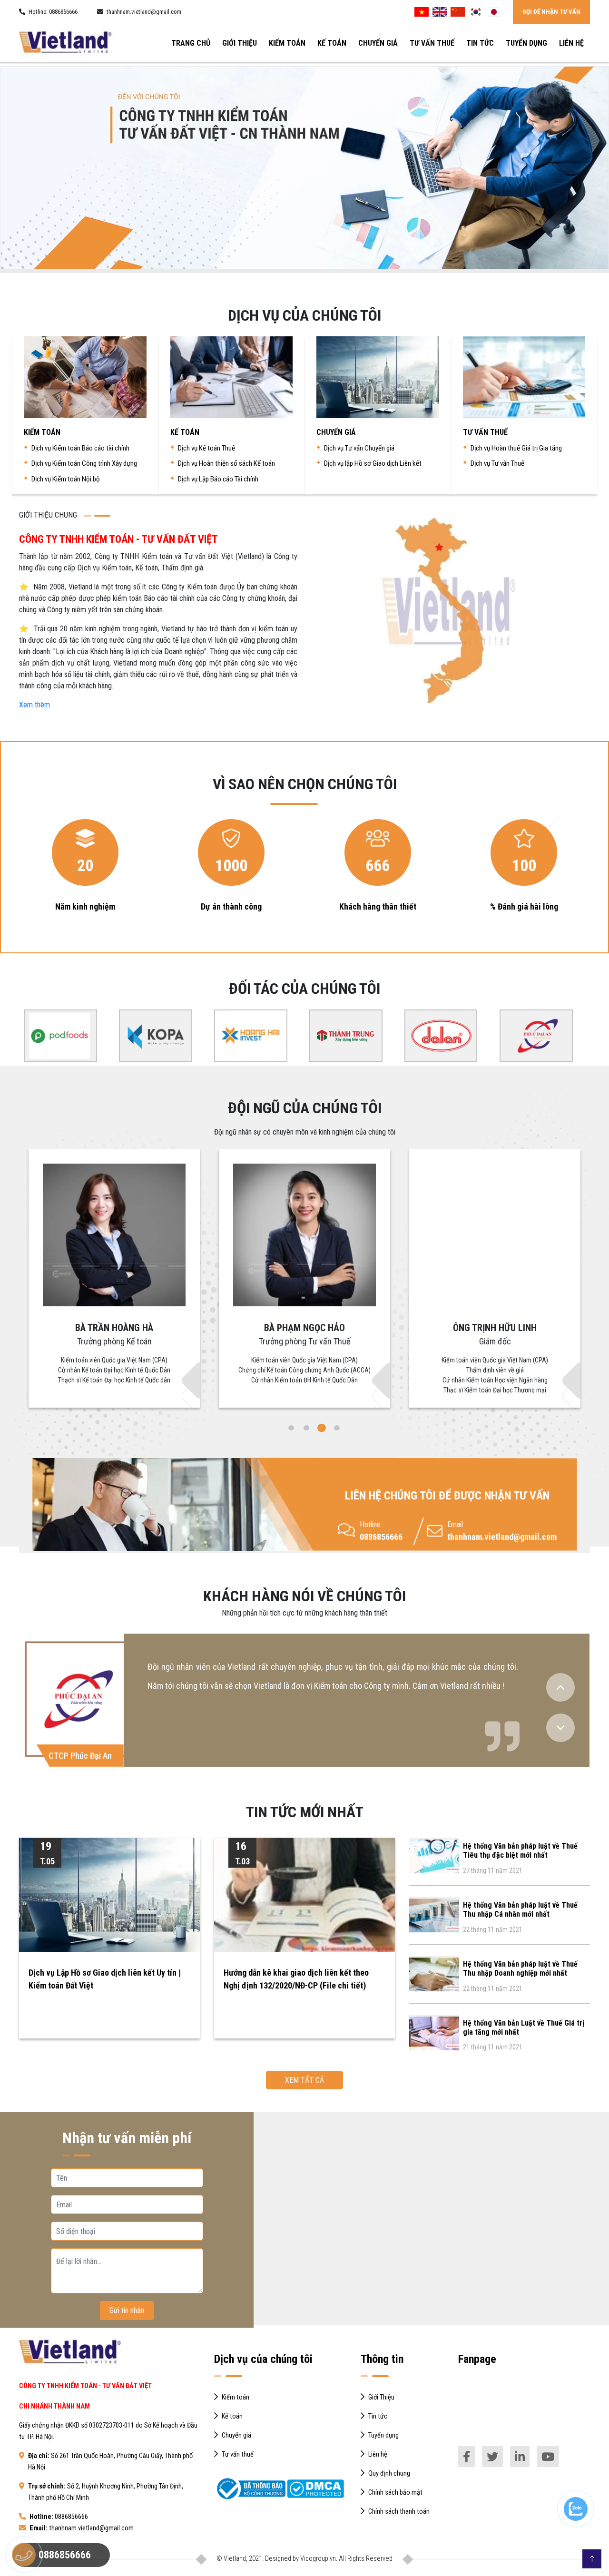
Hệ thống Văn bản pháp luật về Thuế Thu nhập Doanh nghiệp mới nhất (520, 1969)
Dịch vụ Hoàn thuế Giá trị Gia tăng (516, 448)
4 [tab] (337, 1428)
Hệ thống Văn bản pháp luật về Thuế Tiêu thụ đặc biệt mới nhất (520, 1851)
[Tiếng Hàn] (476, 12)
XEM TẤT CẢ (304, 2080)
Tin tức (480, 43)
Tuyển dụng (526, 43)
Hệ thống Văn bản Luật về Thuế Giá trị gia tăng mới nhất (524, 2027)
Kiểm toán (287, 43)
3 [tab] (322, 1428)
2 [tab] (306, 1428)
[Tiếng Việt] (422, 12)
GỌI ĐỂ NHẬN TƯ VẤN (551, 12)
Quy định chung (389, 2473)
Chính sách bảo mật (395, 2493)
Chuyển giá (378, 43)
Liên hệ (378, 2454)
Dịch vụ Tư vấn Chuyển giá (359, 448)
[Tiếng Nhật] (494, 12)
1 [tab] (291, 1428)
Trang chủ (191, 43)
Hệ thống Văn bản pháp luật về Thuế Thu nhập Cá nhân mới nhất (520, 1910)
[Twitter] (492, 2457)
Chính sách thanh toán (399, 2512)
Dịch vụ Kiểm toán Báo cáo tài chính (80, 448)
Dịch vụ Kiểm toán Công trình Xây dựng (84, 463)
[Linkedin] (520, 2457)
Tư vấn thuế (432, 43)
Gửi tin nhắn (127, 2310)
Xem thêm (34, 705)
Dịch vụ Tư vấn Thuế (497, 463)
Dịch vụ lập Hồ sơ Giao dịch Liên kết (373, 463)
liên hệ (571, 43)
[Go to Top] (592, 2559)
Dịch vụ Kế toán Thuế (206, 448)
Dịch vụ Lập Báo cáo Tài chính (218, 479)
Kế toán (332, 43)
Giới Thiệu (240, 43)
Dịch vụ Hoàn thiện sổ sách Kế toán (226, 463)
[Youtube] (548, 2457)
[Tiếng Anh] (440, 12)
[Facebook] (467, 2457)
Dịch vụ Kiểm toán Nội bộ (66, 479)
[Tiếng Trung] (458, 12)
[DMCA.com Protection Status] (315, 2489)
